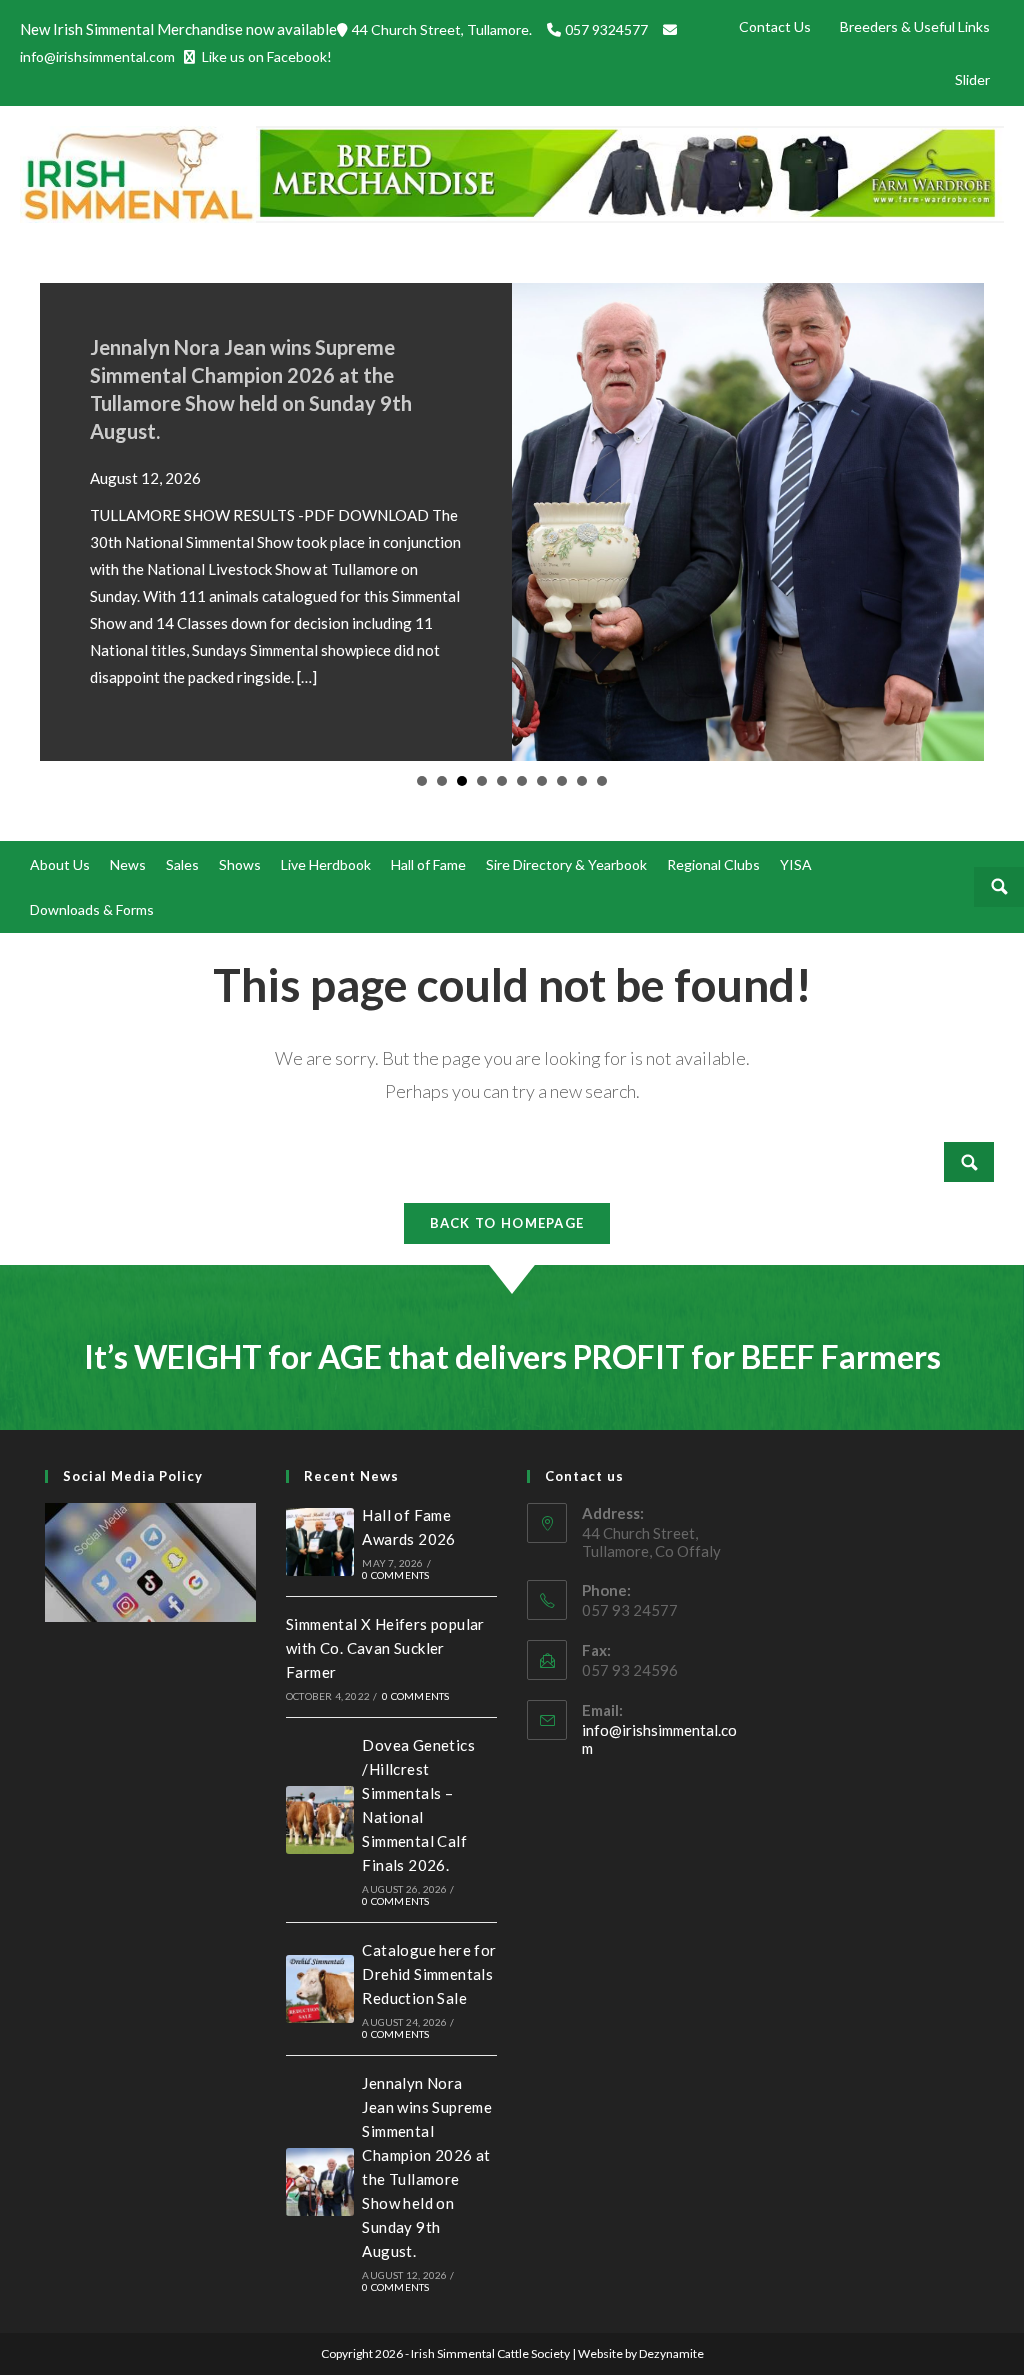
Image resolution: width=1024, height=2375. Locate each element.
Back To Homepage (507, 1223)
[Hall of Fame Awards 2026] (320, 1542)
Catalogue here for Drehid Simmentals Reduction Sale (429, 1974)
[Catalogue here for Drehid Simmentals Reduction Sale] (320, 1989)
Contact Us (775, 26)
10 (602, 781)
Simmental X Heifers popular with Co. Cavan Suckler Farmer (385, 1648)
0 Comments (395, 1575)
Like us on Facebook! (265, 56)
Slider (972, 79)
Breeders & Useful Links (915, 26)
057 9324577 (608, 29)
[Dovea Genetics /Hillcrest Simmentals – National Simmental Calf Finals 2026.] (320, 1820)
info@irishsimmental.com (97, 56)
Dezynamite (671, 2353)
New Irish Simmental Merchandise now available (178, 29)
